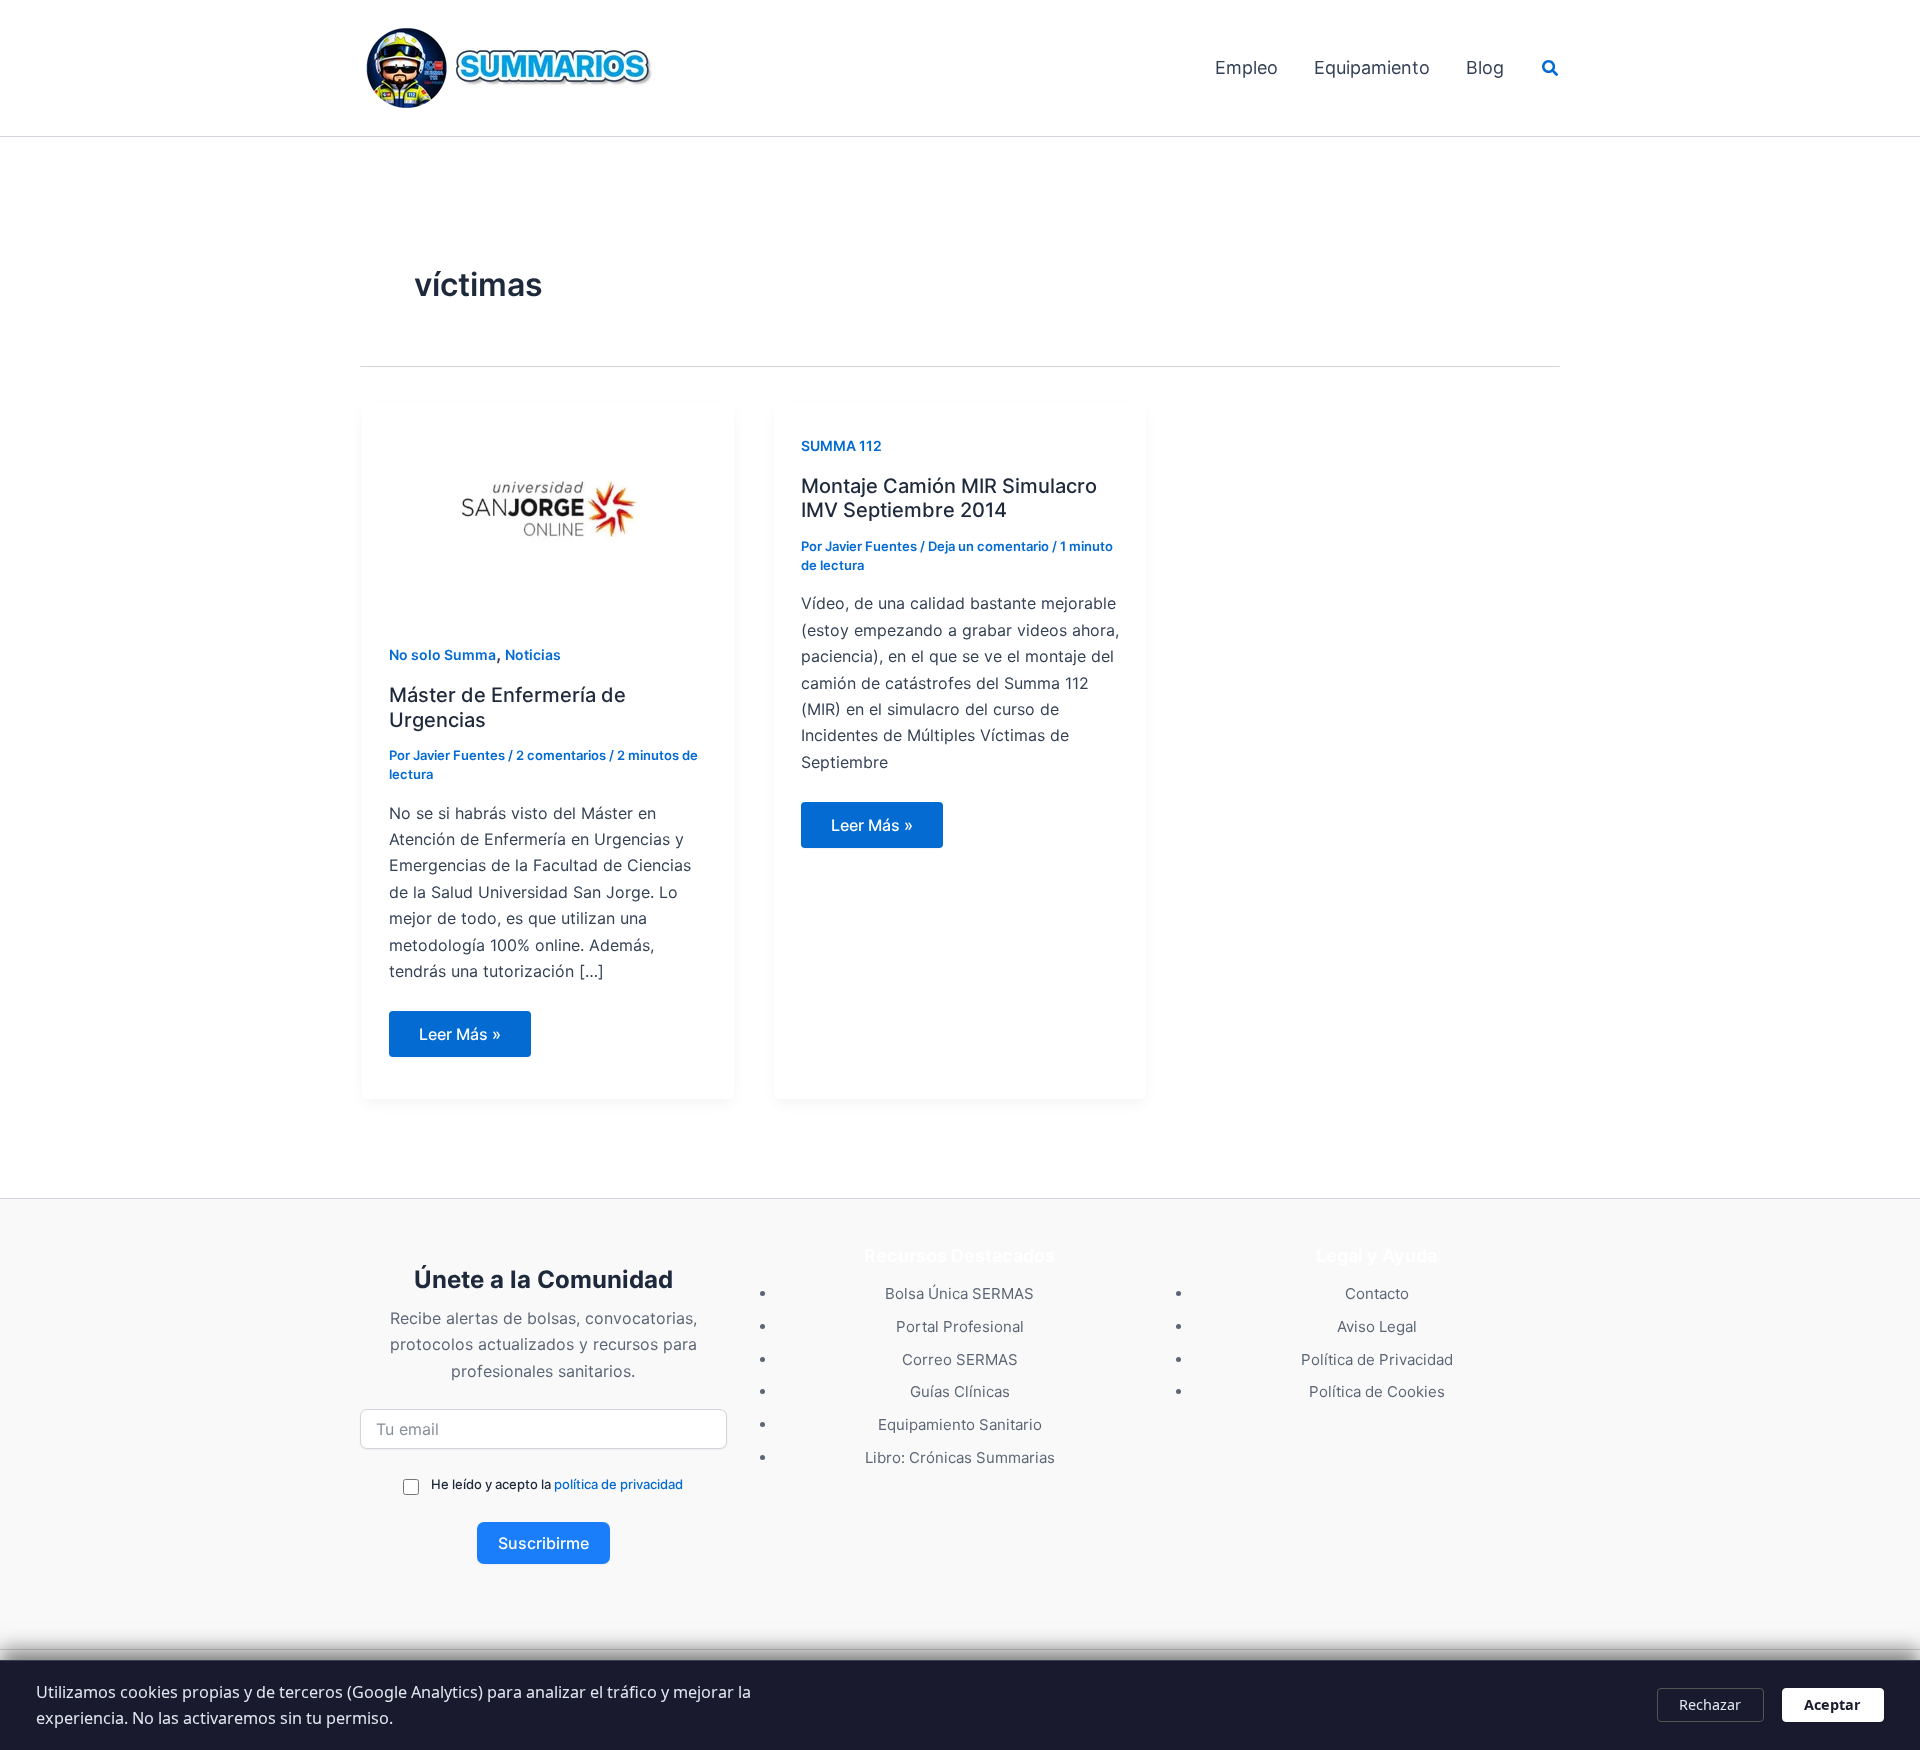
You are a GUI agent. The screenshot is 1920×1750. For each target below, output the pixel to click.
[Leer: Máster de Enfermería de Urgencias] (548, 505)
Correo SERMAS (960, 1359)
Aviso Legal (1377, 1326)
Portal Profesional (960, 1326)
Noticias (533, 654)
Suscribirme (543, 1543)
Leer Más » (459, 1040)
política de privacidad (618, 1484)
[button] (1551, 68)
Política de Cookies (1377, 1391)
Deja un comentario (988, 546)
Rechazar (1710, 1704)
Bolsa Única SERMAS (959, 1293)
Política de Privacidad (1377, 1359)
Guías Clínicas (960, 1391)
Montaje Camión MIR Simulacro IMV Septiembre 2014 (949, 498)
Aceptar (1832, 1704)
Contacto (1377, 1293)
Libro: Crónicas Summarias (960, 1457)
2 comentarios (561, 755)
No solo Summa (442, 654)
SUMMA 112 (841, 445)
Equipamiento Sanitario (960, 1424)
